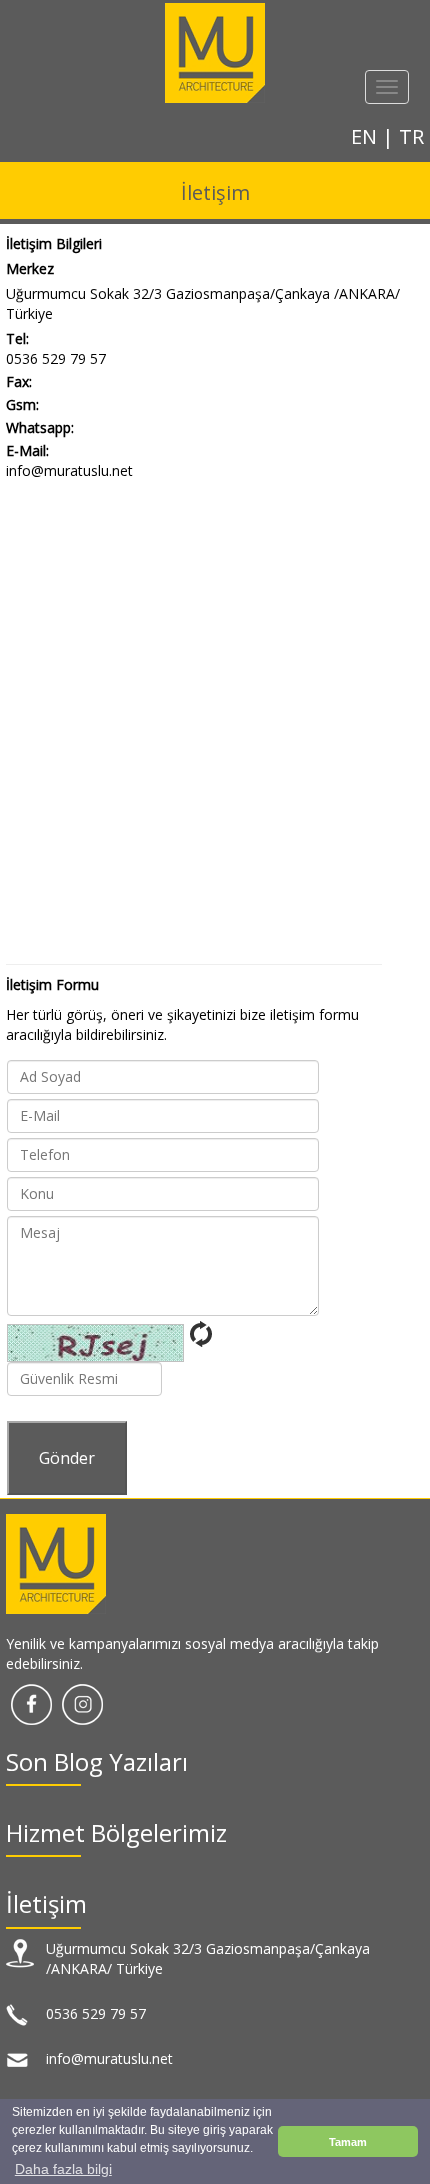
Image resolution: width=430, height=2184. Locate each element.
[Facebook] (31, 1702)
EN (366, 136)
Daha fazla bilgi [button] (63, 2169)
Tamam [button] (348, 2142)
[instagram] (82, 1702)
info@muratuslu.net (69, 470)
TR (411, 136)
